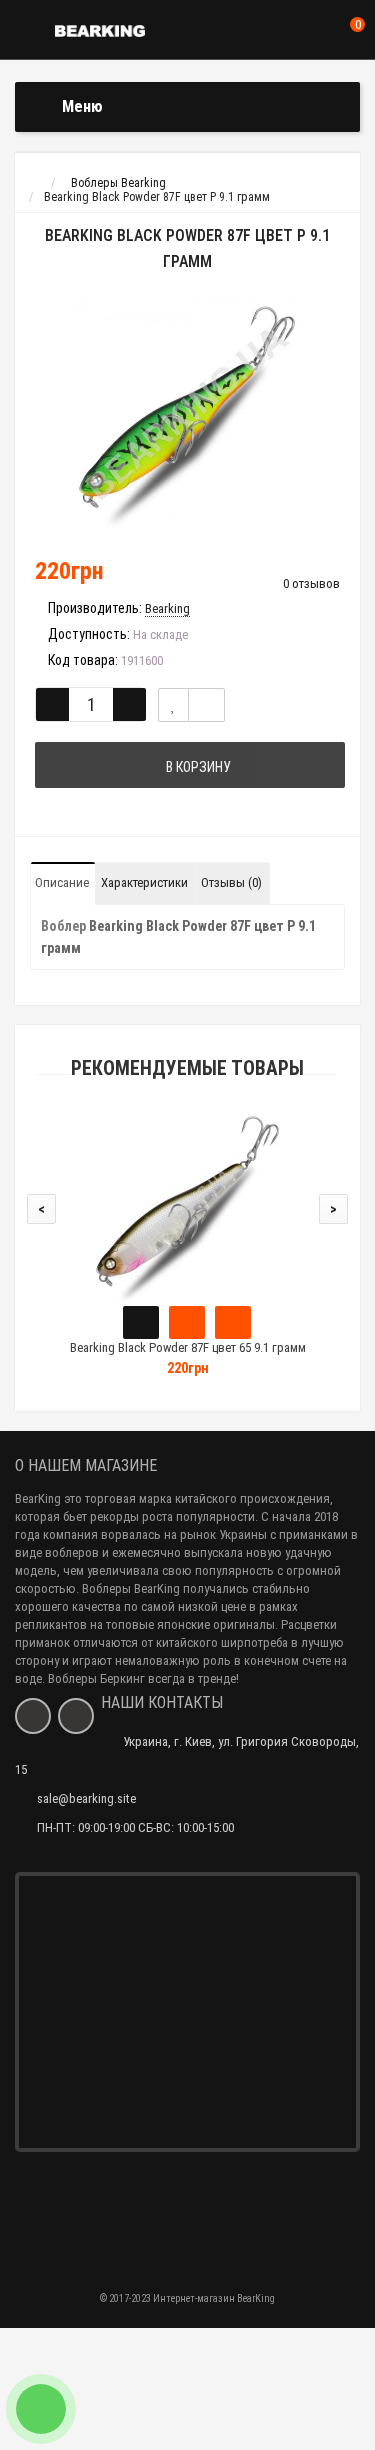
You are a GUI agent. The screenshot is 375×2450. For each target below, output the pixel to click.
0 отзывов (311, 583)
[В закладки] (173, 705)
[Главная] (33, 183)
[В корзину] (141, 1322)
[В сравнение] (206, 705)
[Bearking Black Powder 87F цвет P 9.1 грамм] (187, 413)
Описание (62, 882)
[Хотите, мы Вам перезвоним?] (41, 2409)
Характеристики (144, 882)
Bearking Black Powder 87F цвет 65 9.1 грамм (188, 1347)
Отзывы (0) (231, 882)
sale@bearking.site (86, 1798)
